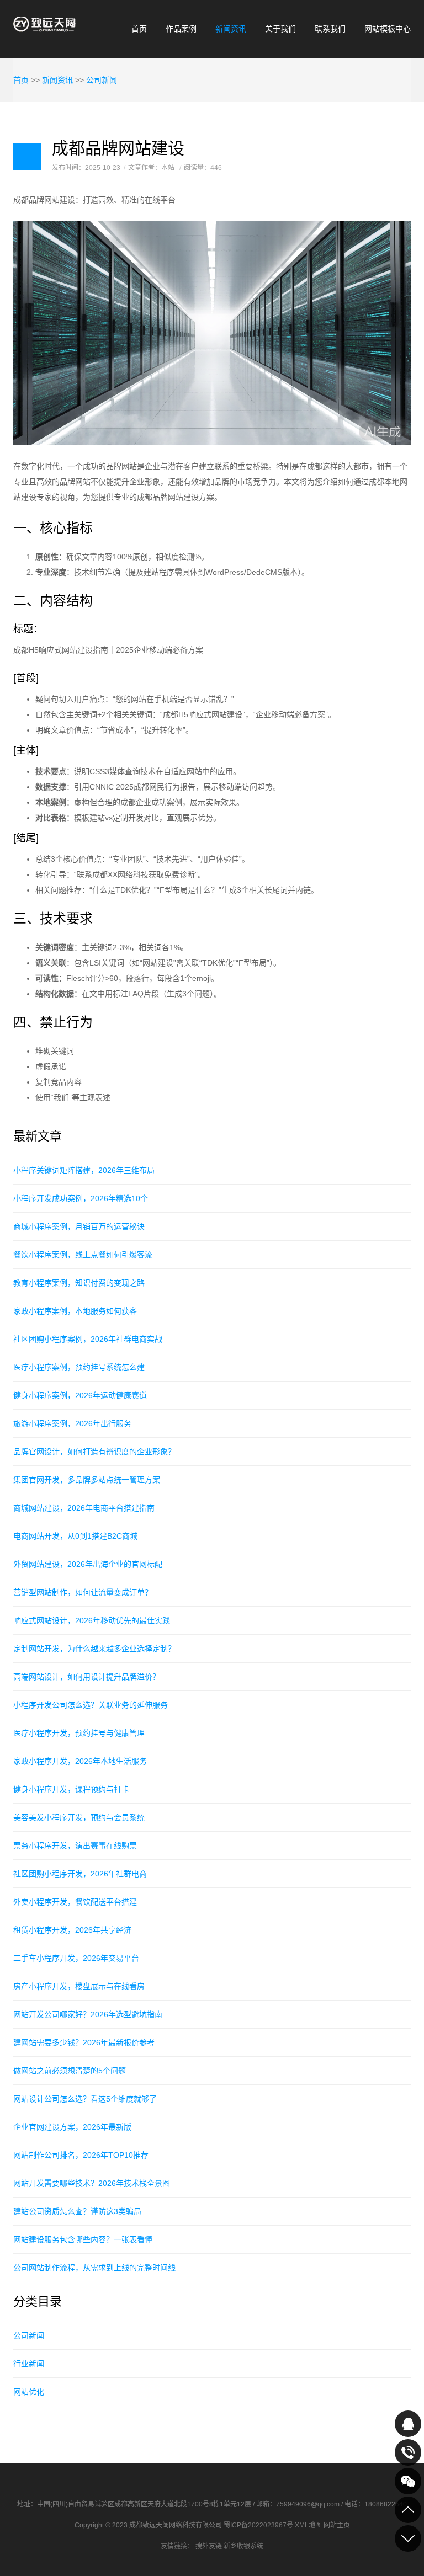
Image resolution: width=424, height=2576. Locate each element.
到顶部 (408, 2510)
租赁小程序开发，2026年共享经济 (72, 1930)
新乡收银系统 (243, 2546)
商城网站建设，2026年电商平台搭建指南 (84, 1508)
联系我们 (330, 29)
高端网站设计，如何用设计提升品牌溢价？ (87, 1677)
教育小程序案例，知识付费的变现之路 (79, 1283)
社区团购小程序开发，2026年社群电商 (80, 1874)
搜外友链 (209, 2546)
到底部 (408, 2538)
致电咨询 (408, 2452)
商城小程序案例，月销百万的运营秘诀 (79, 1226)
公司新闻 (102, 80)
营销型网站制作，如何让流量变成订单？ (83, 1592)
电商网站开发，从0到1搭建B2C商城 (75, 1536)
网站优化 (29, 2392)
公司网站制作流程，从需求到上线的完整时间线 (94, 2268)
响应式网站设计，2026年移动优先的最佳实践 (92, 1620)
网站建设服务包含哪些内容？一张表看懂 (83, 2239)
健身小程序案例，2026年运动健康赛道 (80, 1395)
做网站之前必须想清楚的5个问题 (70, 2071)
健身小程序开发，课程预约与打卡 (71, 1789)
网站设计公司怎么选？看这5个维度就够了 (85, 2099)
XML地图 (308, 2525)
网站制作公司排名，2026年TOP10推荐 (81, 2155)
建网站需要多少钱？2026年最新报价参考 (84, 2042)
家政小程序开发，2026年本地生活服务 (80, 1761)
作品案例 (181, 29)
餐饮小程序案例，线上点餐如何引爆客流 (83, 1255)
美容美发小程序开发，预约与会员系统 (79, 1817)
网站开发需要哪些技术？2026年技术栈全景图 (92, 2183)
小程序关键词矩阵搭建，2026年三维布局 (84, 1170)
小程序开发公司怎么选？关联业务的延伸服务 (91, 1705)
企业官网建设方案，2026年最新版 (72, 2127)
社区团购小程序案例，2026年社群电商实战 (88, 1339)
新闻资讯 (231, 29)
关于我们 (280, 29)
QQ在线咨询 (408, 2424)
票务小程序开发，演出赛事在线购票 (75, 1846)
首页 (139, 29)
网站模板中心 (388, 29)
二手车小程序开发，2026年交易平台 (76, 1958)
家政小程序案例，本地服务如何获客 (75, 1311)
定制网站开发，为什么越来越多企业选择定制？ (94, 1649)
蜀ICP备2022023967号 (258, 2525)
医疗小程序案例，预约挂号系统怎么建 (79, 1367)
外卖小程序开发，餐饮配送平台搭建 (75, 1902)
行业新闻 (29, 2364)
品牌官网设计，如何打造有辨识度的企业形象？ (94, 1452)
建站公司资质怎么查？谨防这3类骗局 (77, 2211)
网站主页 (337, 2525)
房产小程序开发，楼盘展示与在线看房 (79, 1986)
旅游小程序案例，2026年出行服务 (72, 1423)
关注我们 (408, 2481)
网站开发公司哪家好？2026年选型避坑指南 (88, 2014)
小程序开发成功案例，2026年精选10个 (81, 1198)
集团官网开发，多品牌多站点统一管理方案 (87, 1480)
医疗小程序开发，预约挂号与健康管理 (79, 1733)
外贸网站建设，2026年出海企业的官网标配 (88, 1564)
